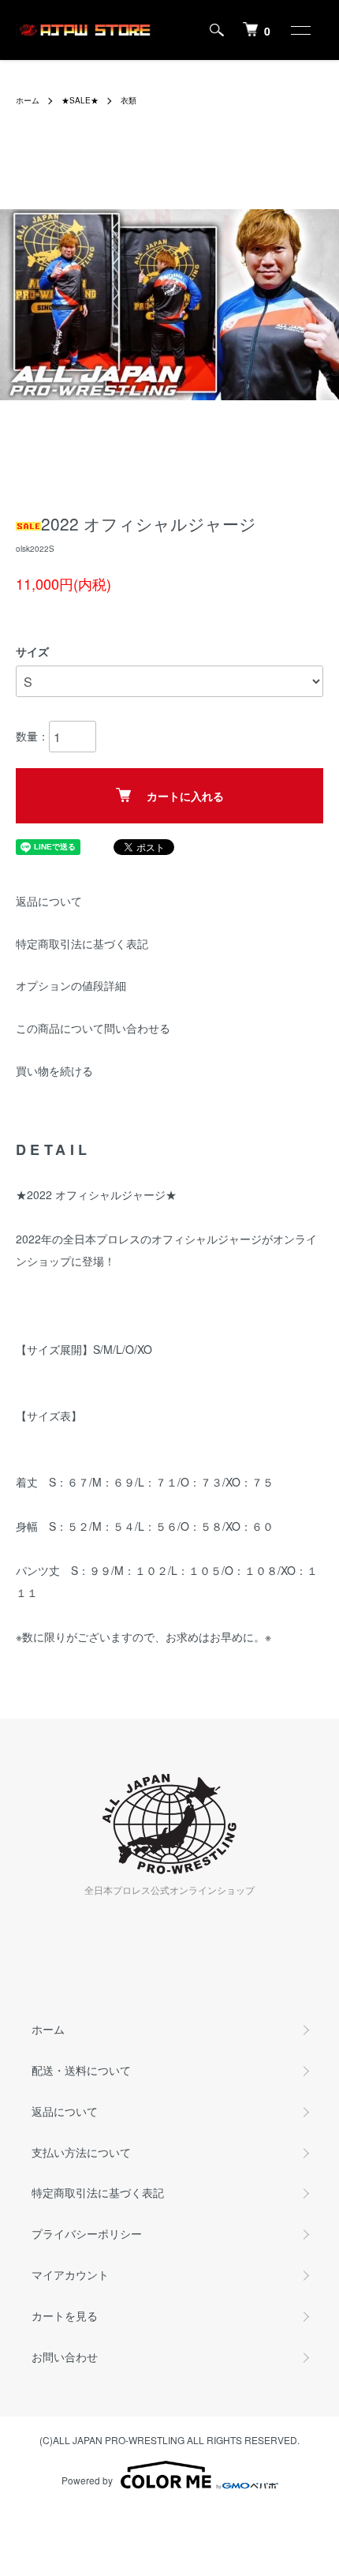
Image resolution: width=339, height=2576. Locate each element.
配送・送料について (81, 2070)
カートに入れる (185, 796)
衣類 (129, 100)
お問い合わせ (65, 2357)
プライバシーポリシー (87, 2233)
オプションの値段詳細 (71, 985)
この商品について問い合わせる (93, 1028)
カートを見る (65, 2315)
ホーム (28, 100)
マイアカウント (70, 2274)
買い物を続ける (54, 1071)
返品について (49, 901)
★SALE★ (80, 100)
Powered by (87, 2480)
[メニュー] (300, 30)
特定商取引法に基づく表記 (82, 943)
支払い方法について (81, 2152)
